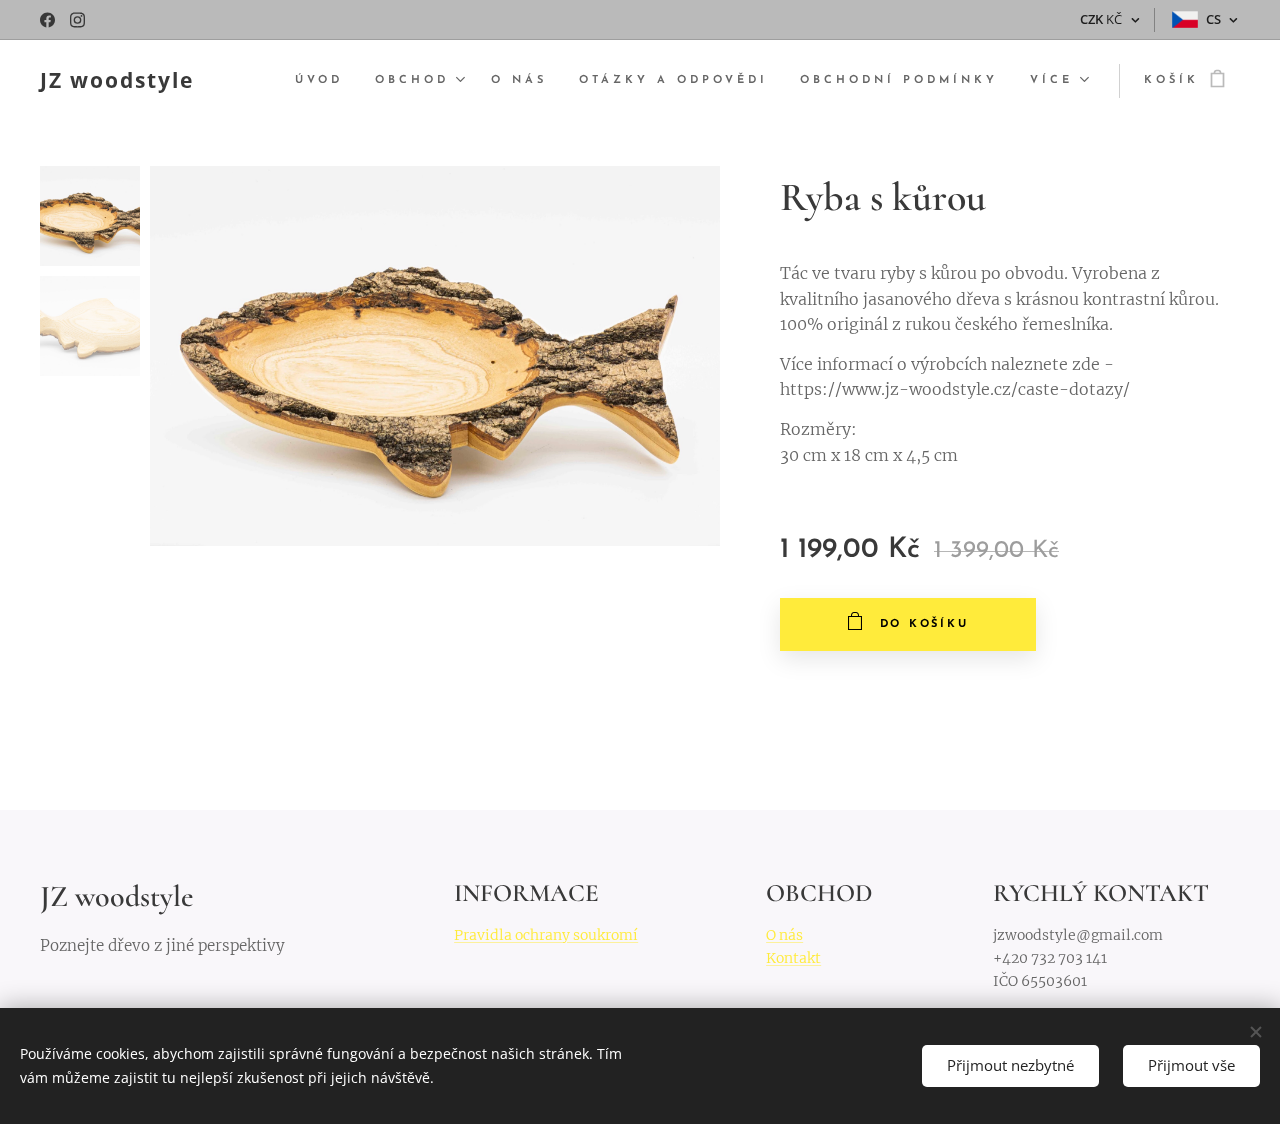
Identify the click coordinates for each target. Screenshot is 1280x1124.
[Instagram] (77, 20)
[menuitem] (324, 81)
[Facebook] (47, 20)
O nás (784, 935)
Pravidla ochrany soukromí (546, 935)
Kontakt (793, 958)
